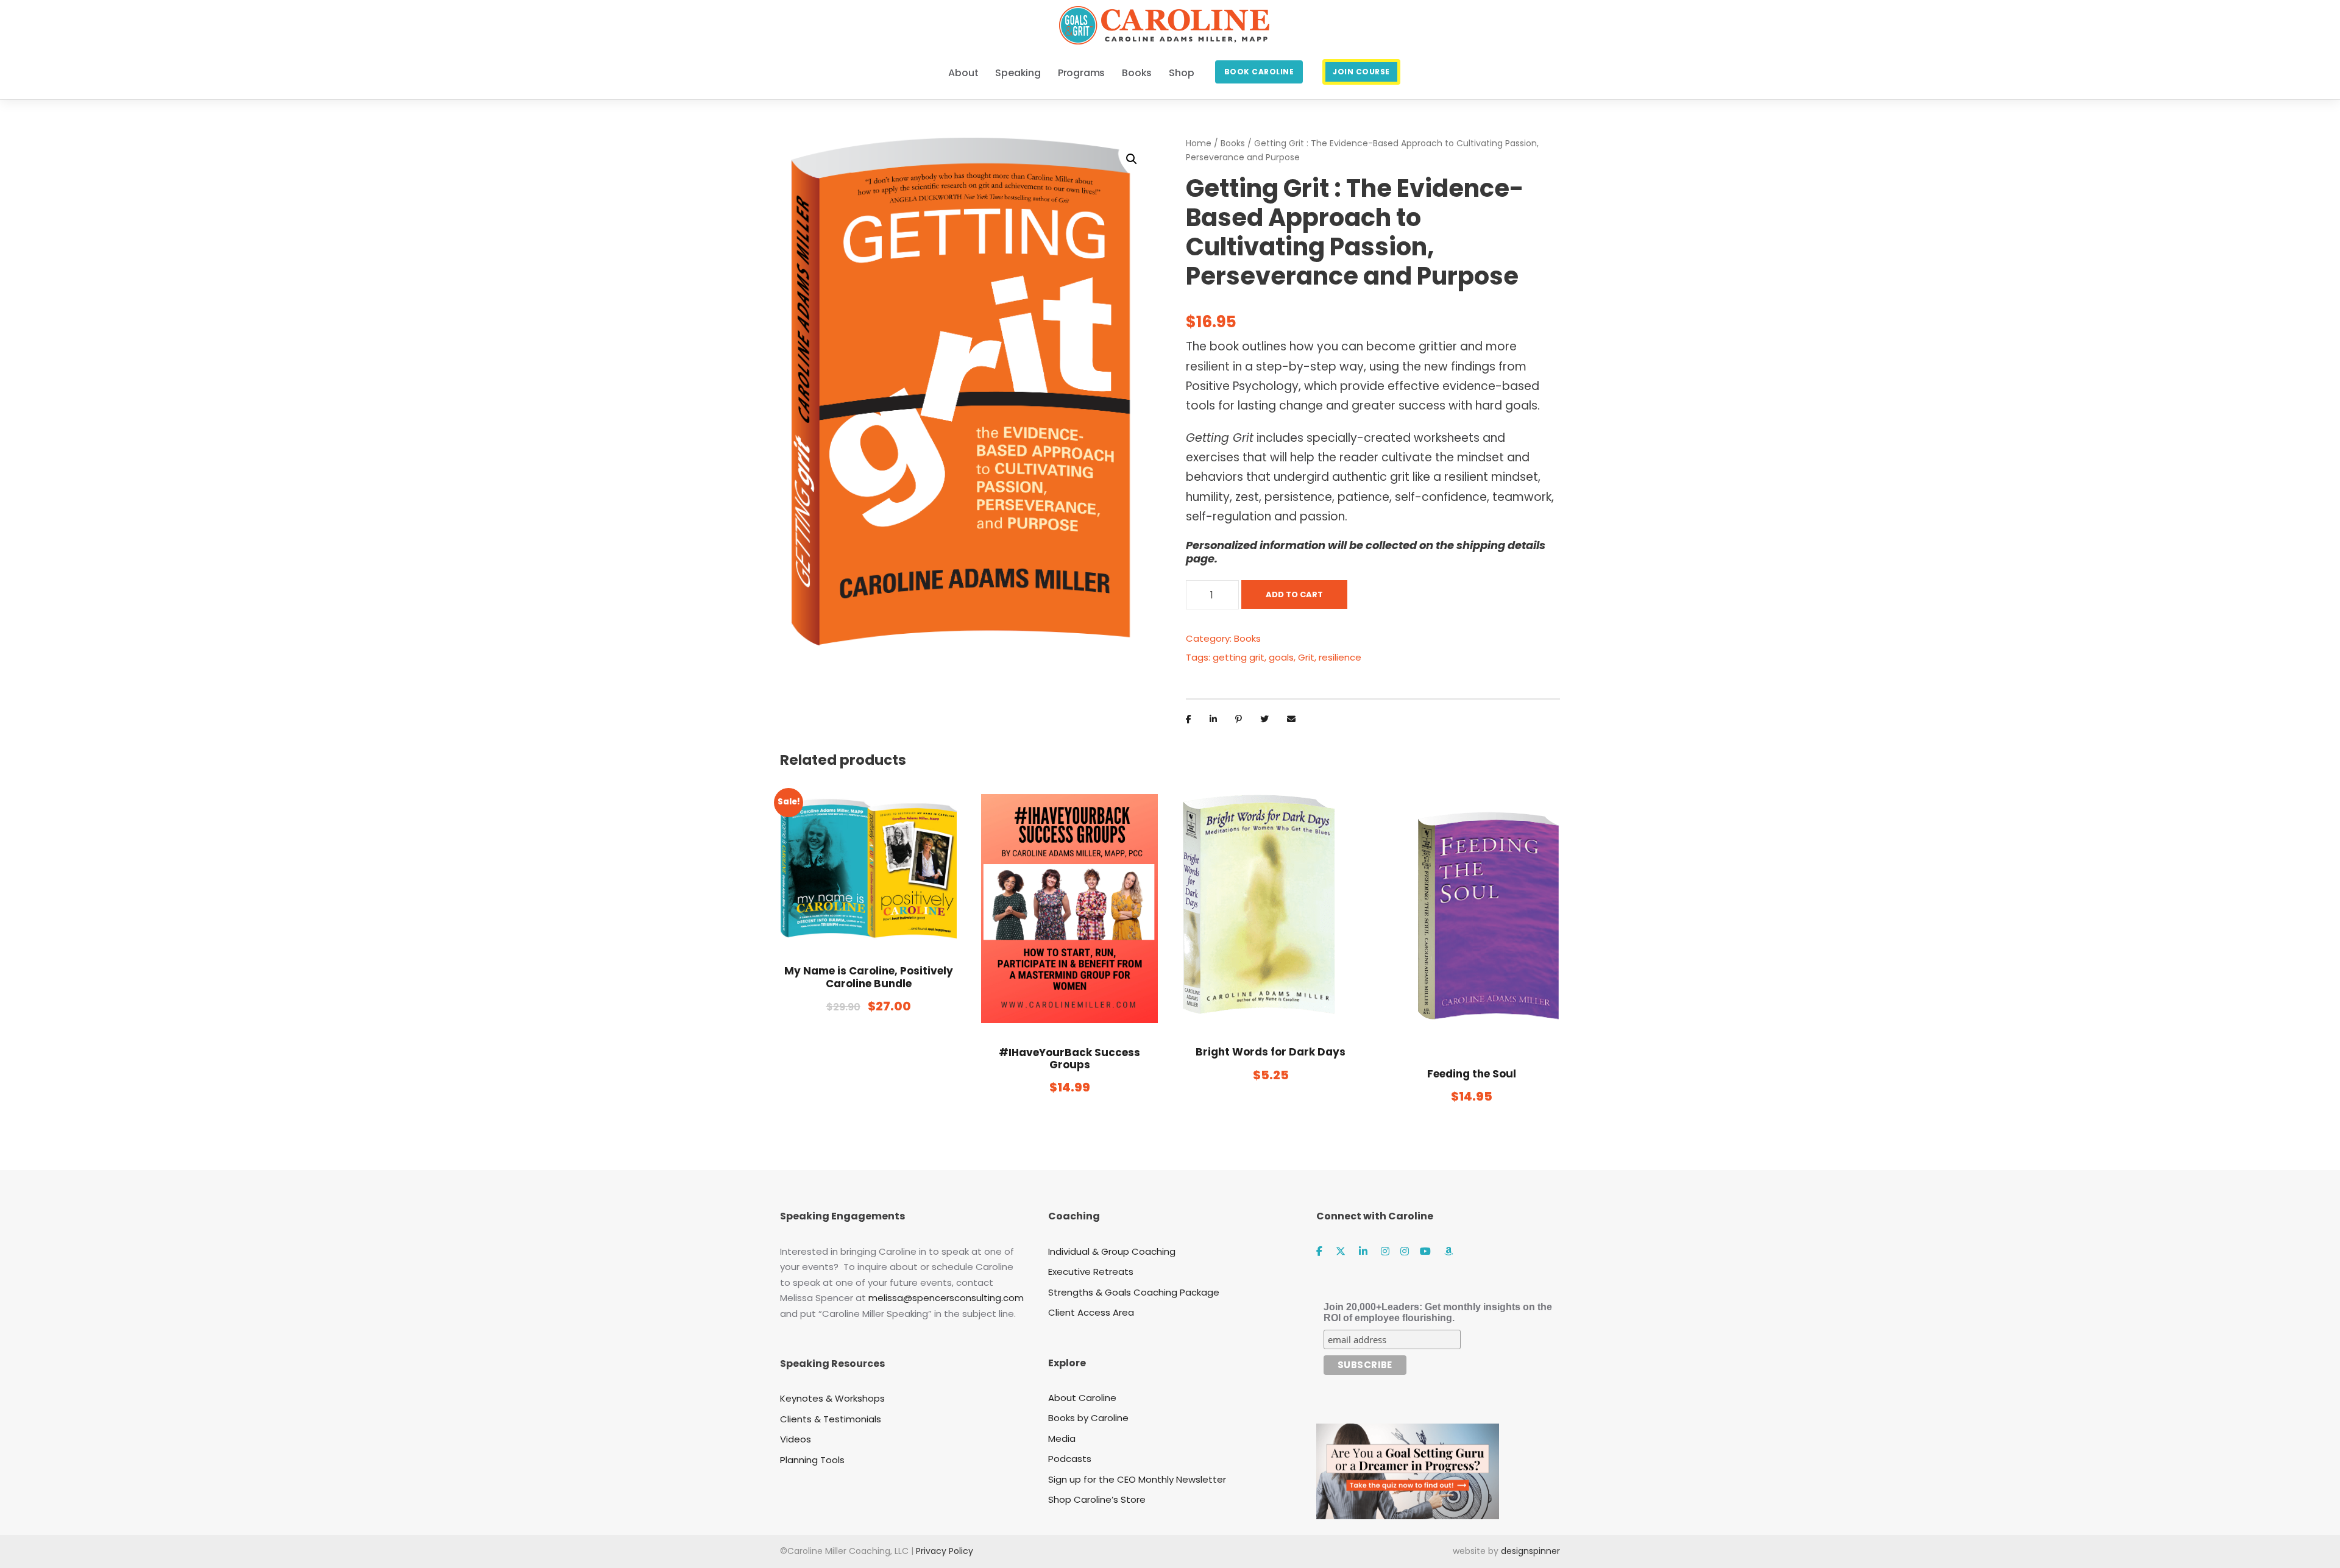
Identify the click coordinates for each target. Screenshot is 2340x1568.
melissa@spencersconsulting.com (946, 1298)
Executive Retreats (1091, 1272)
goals (1281, 657)
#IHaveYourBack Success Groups (1069, 1059)
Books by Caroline (1088, 1418)
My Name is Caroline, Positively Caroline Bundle (869, 977)
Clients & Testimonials (831, 1419)
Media (1062, 1439)
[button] (1132, 159)
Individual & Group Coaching (1112, 1251)
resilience (1340, 657)
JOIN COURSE (1361, 72)
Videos (796, 1439)
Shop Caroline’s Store (1097, 1499)
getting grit (1239, 657)
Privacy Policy (945, 1551)
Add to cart (1294, 594)
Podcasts (1070, 1459)
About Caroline (1082, 1398)
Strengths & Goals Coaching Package (1134, 1292)
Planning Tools (812, 1460)
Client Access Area (1091, 1312)
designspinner (1530, 1551)
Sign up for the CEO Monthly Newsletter (1137, 1479)
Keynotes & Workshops (832, 1398)
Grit (1306, 657)
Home (1199, 143)
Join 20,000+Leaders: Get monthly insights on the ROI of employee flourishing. (1438, 1312)
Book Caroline (1259, 72)
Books (1233, 143)
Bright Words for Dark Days (1271, 1052)
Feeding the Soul (1472, 1074)
